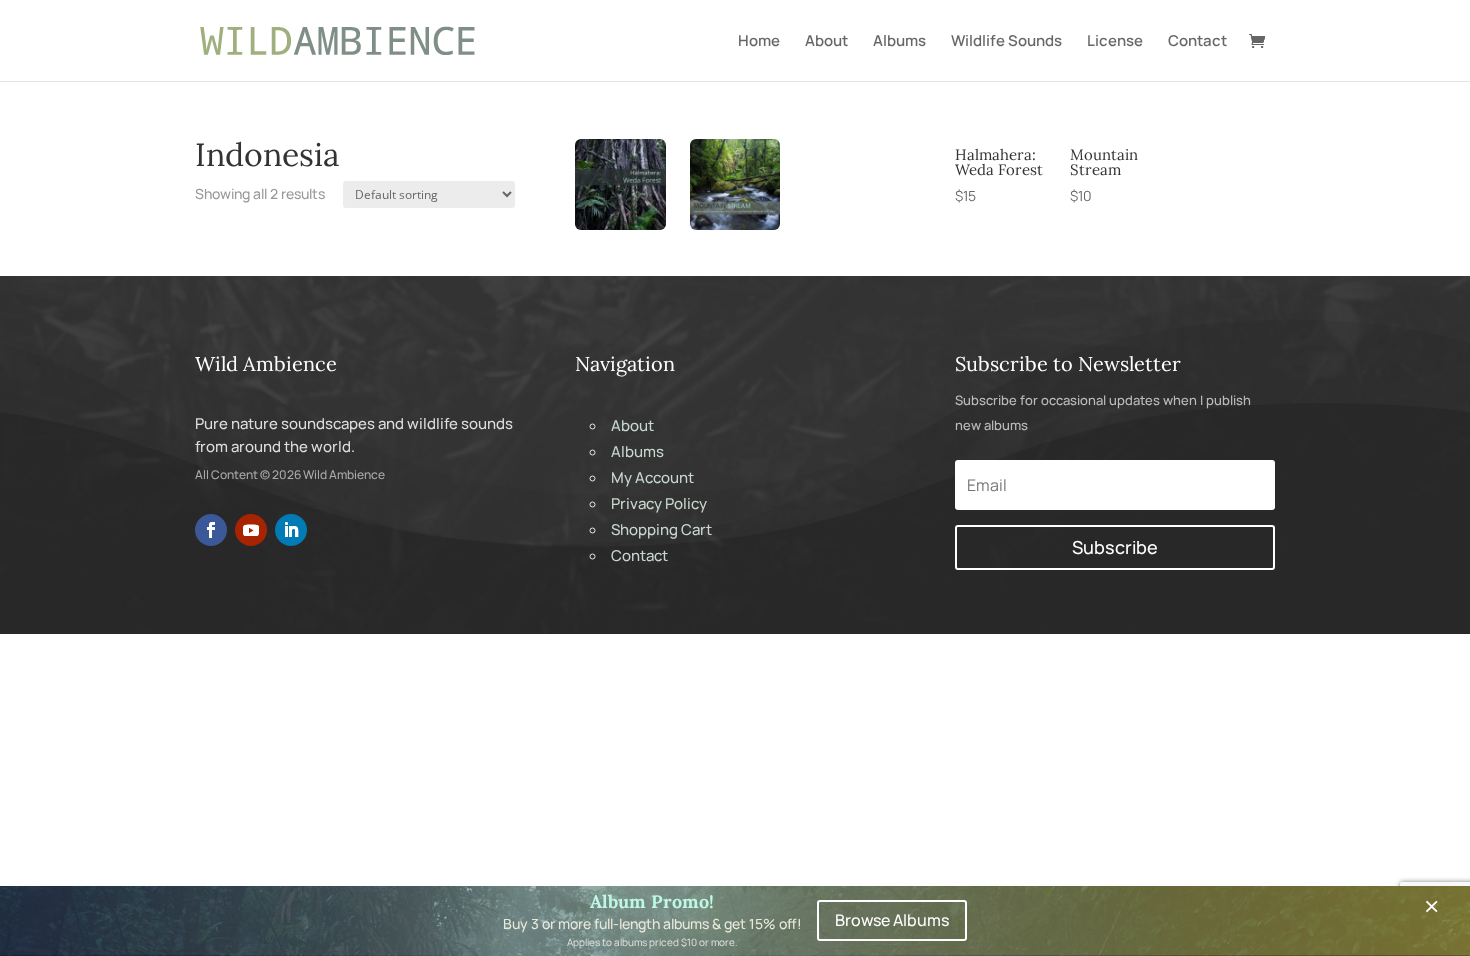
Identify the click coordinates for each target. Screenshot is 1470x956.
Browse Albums (892, 920)
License (1115, 42)
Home (759, 42)
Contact (1197, 42)
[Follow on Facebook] (211, 530)
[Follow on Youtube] (251, 530)
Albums (899, 42)
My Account (652, 477)
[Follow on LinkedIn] (291, 530)
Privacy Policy (659, 503)
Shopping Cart (661, 529)
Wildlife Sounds (1006, 42)
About (826, 42)
